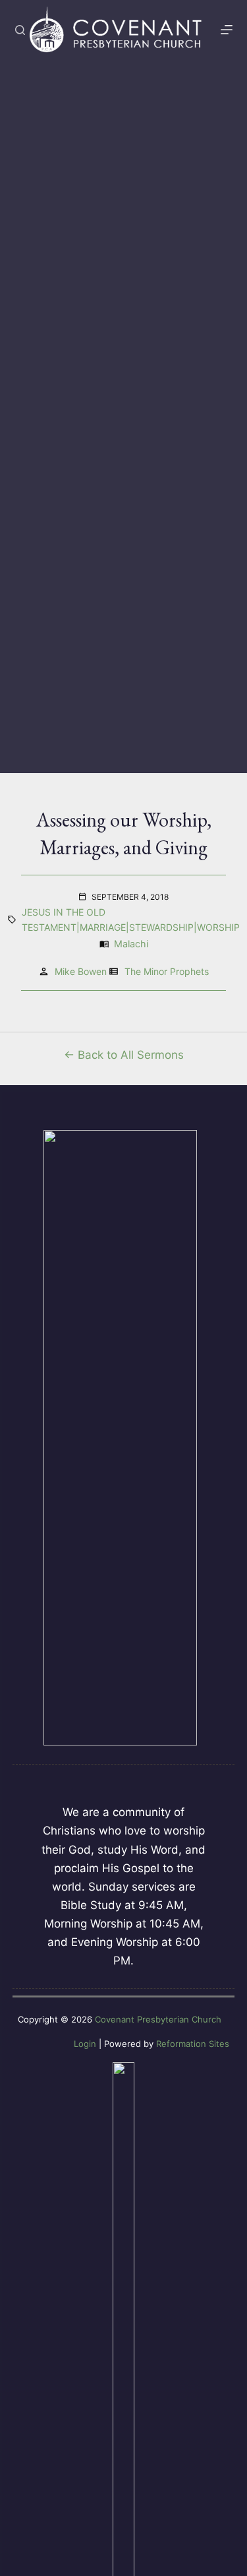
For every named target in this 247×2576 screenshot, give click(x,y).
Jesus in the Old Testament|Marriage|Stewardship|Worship (131, 920)
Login (85, 2044)
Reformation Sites (193, 2044)
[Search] (20, 30)
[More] (227, 30)
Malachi (131, 944)
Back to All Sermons (131, 1055)
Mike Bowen (81, 971)
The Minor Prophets (167, 971)
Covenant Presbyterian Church (158, 2019)
